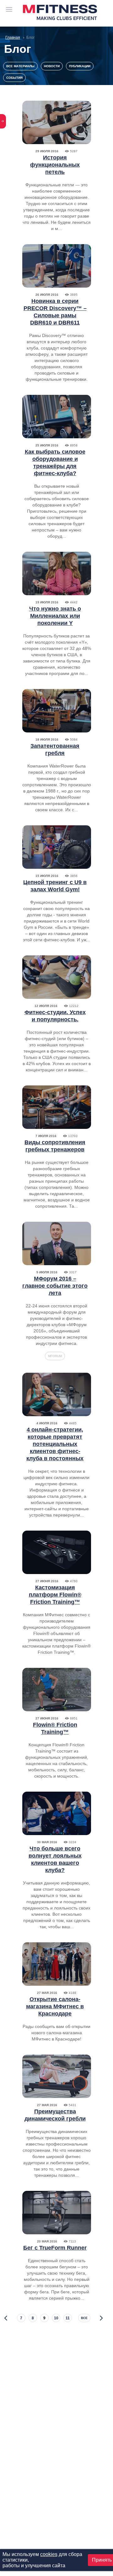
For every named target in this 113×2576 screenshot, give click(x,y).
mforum (55, 1356)
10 (56, 2318)
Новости (52, 66)
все (84, 2318)
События (14, 78)
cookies (49, 2554)
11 (68, 2318)
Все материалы (20, 66)
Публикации (80, 66)
